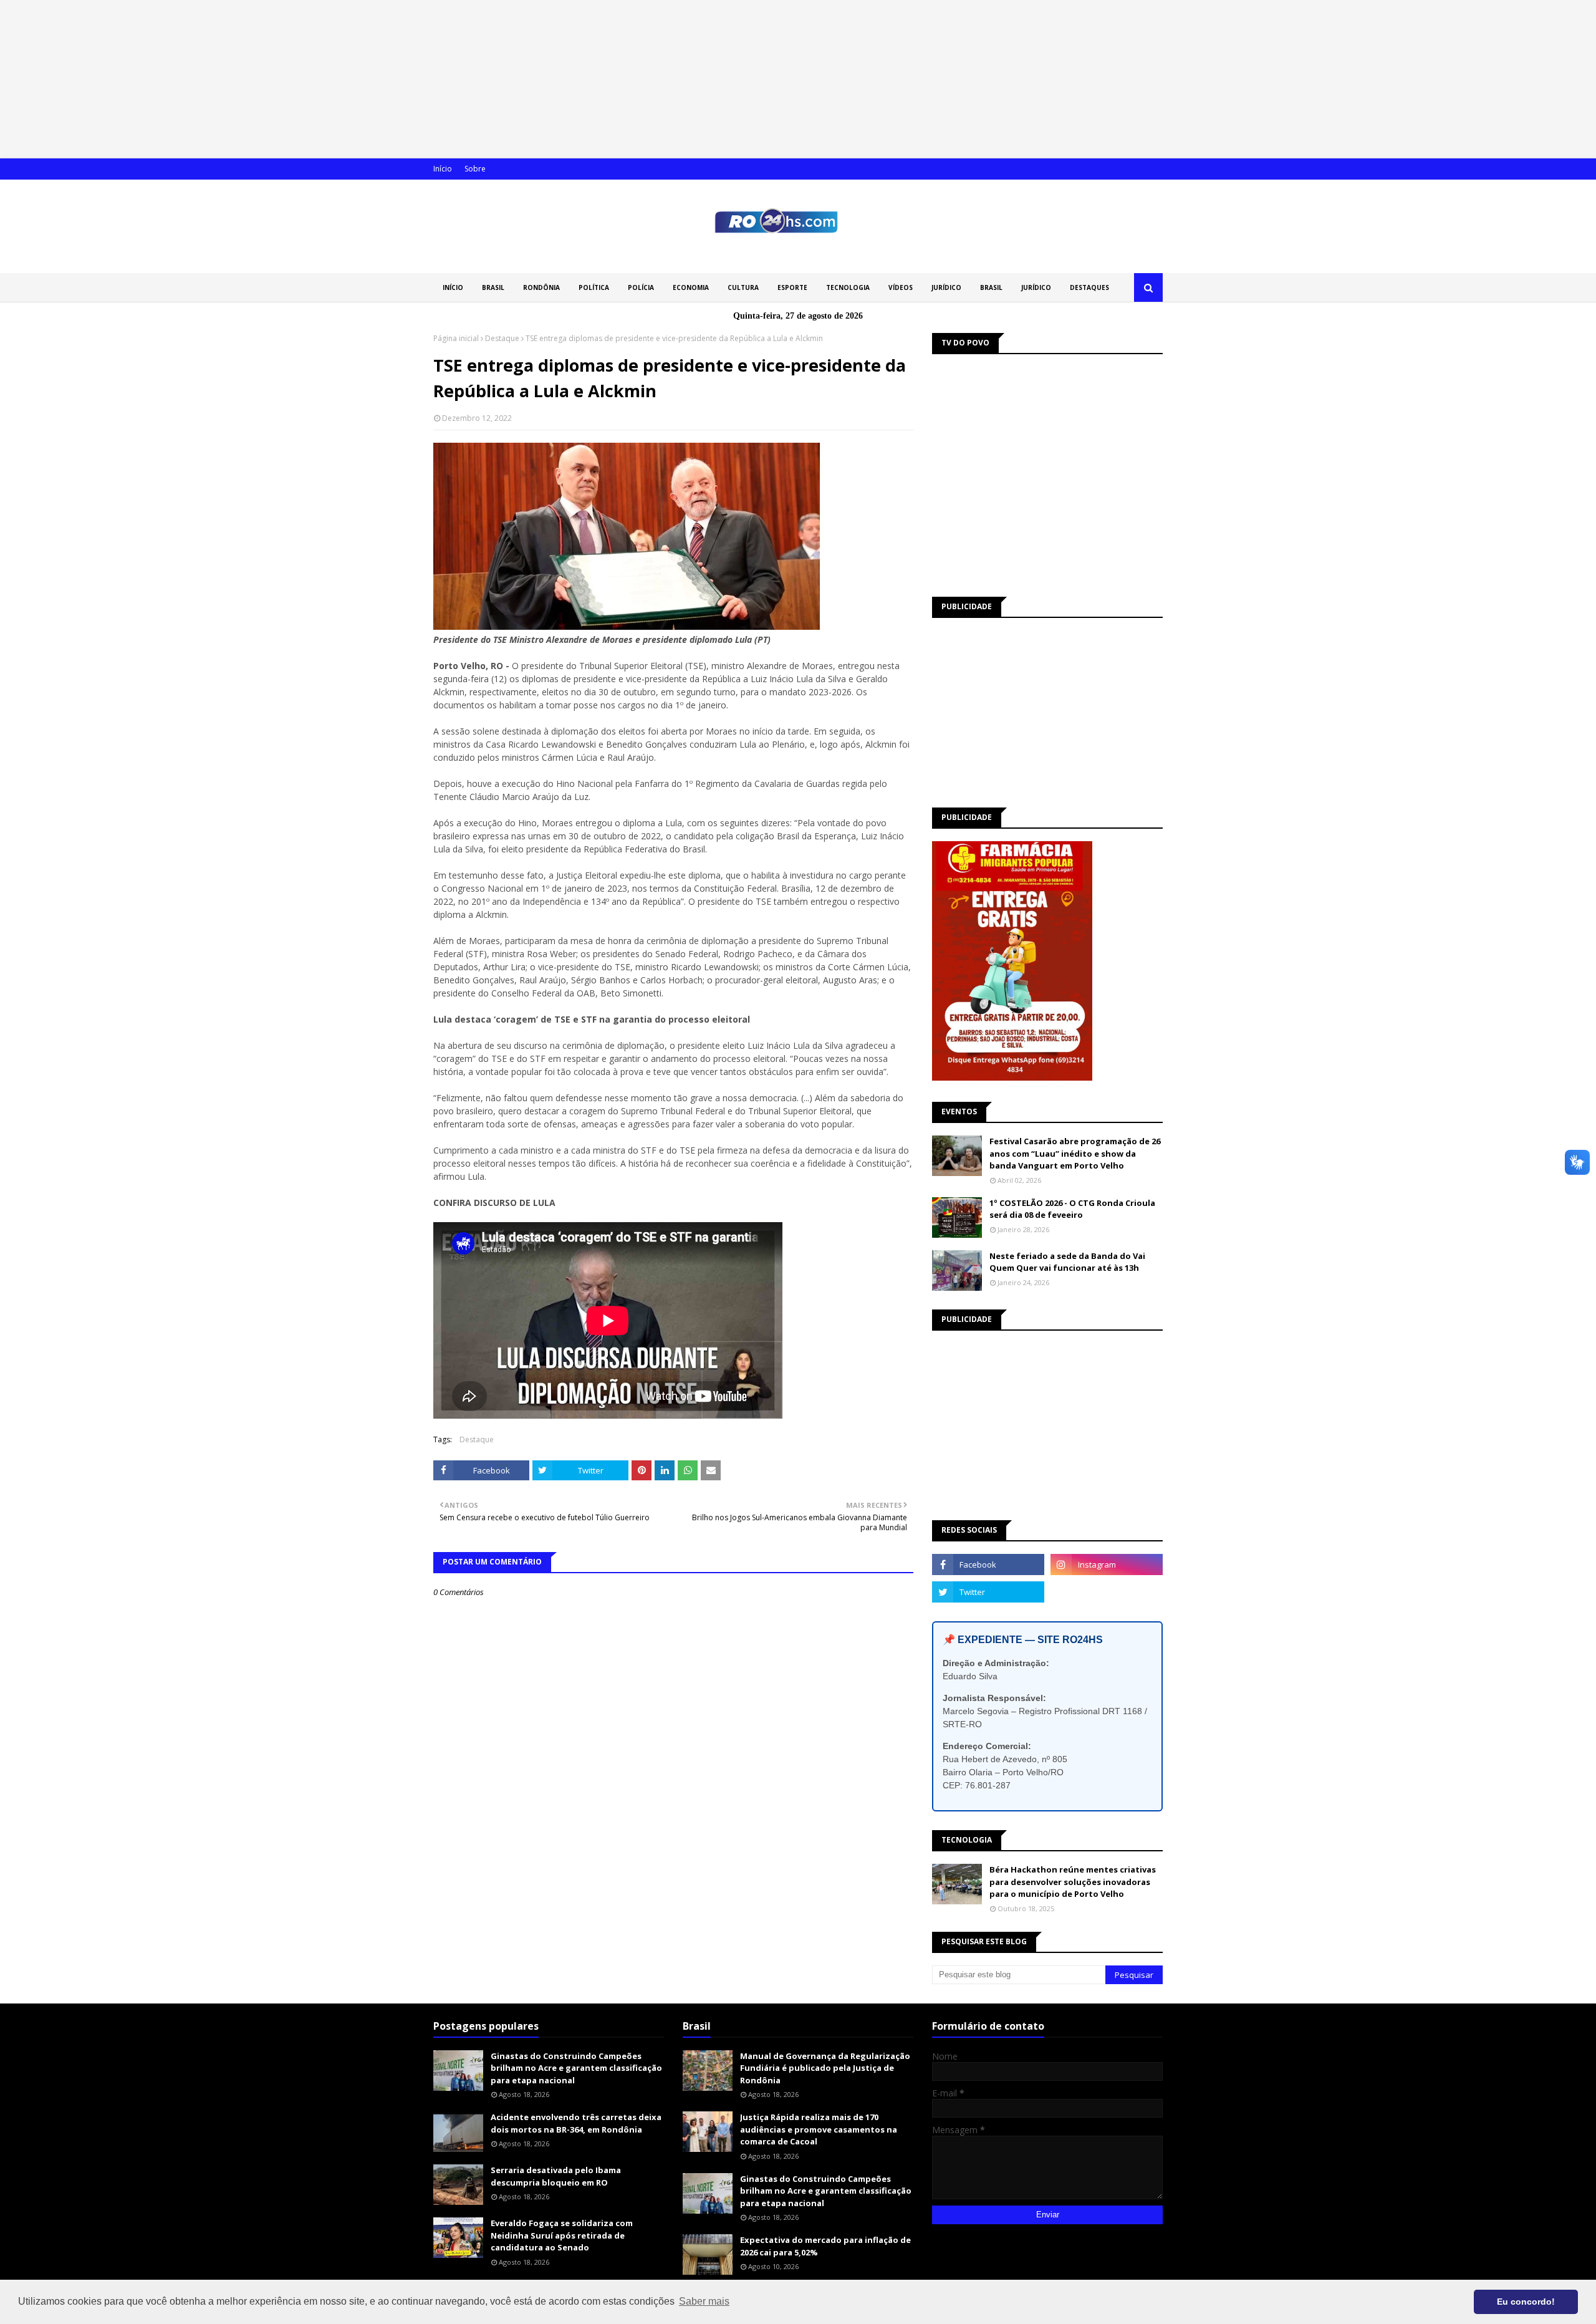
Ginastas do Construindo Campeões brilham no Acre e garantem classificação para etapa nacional (576, 2068)
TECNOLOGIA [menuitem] (848, 287)
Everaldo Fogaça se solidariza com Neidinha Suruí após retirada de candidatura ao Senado (562, 2235)
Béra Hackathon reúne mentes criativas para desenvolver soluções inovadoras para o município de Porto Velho (1073, 1882)
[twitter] (988, 1592)
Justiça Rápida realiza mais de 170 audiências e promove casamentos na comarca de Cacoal (819, 2129)
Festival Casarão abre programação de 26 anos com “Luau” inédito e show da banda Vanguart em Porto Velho (1075, 1153)
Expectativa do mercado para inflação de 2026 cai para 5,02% (825, 2246)
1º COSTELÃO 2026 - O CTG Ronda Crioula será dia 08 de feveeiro (1072, 1209)
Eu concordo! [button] (1526, 2302)
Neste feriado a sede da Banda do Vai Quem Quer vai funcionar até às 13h (1067, 1262)
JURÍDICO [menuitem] (946, 287)
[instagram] (1107, 1565)
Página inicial (456, 338)
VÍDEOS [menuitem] (901, 287)
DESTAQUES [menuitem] (1089, 287)
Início (443, 169)
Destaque (502, 338)
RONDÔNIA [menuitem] (541, 287)
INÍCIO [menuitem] (453, 287)
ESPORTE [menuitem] (792, 287)
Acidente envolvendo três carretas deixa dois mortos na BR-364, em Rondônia (576, 2123)
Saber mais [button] (704, 2301)
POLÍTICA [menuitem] (594, 287)
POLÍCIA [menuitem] (641, 287)
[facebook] (988, 1565)
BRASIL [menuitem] (493, 287)
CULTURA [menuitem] (743, 287)
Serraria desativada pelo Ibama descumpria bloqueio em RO (556, 2176)
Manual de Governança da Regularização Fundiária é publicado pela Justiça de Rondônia (825, 2068)
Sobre (475, 169)
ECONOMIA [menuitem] (691, 287)
